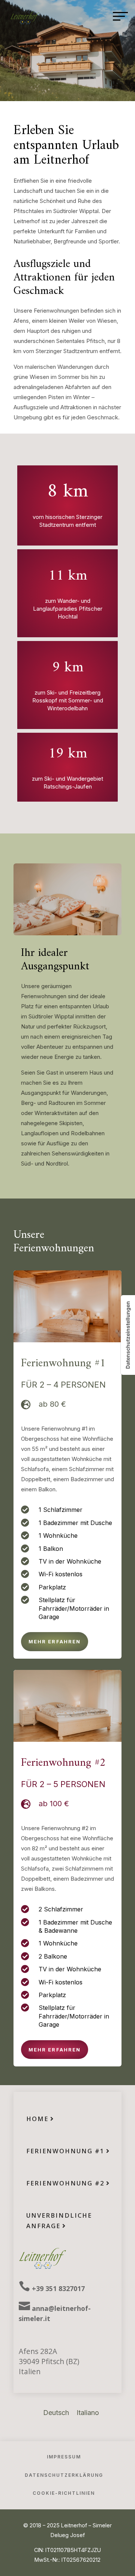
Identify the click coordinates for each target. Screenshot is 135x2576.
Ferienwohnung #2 (65, 2183)
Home (37, 2119)
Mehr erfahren (55, 1641)
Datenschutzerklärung (64, 2475)
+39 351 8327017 (58, 2288)
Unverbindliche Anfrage (59, 2220)
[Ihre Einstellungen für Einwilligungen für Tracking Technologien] (128, 1335)
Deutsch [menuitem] (56, 2413)
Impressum (64, 2457)
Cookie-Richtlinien (64, 2493)
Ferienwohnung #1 (65, 2151)
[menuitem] (56, 2413)
